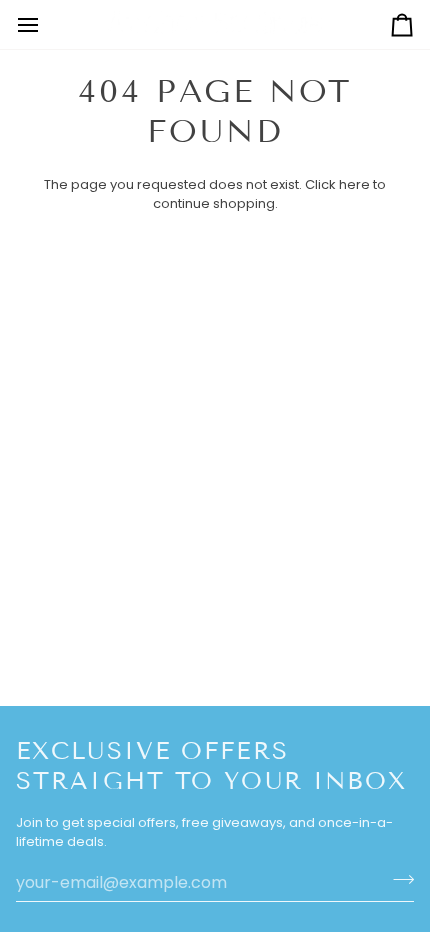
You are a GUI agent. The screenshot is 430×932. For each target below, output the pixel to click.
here (354, 184)
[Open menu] (46, 24)
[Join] (397, 880)
